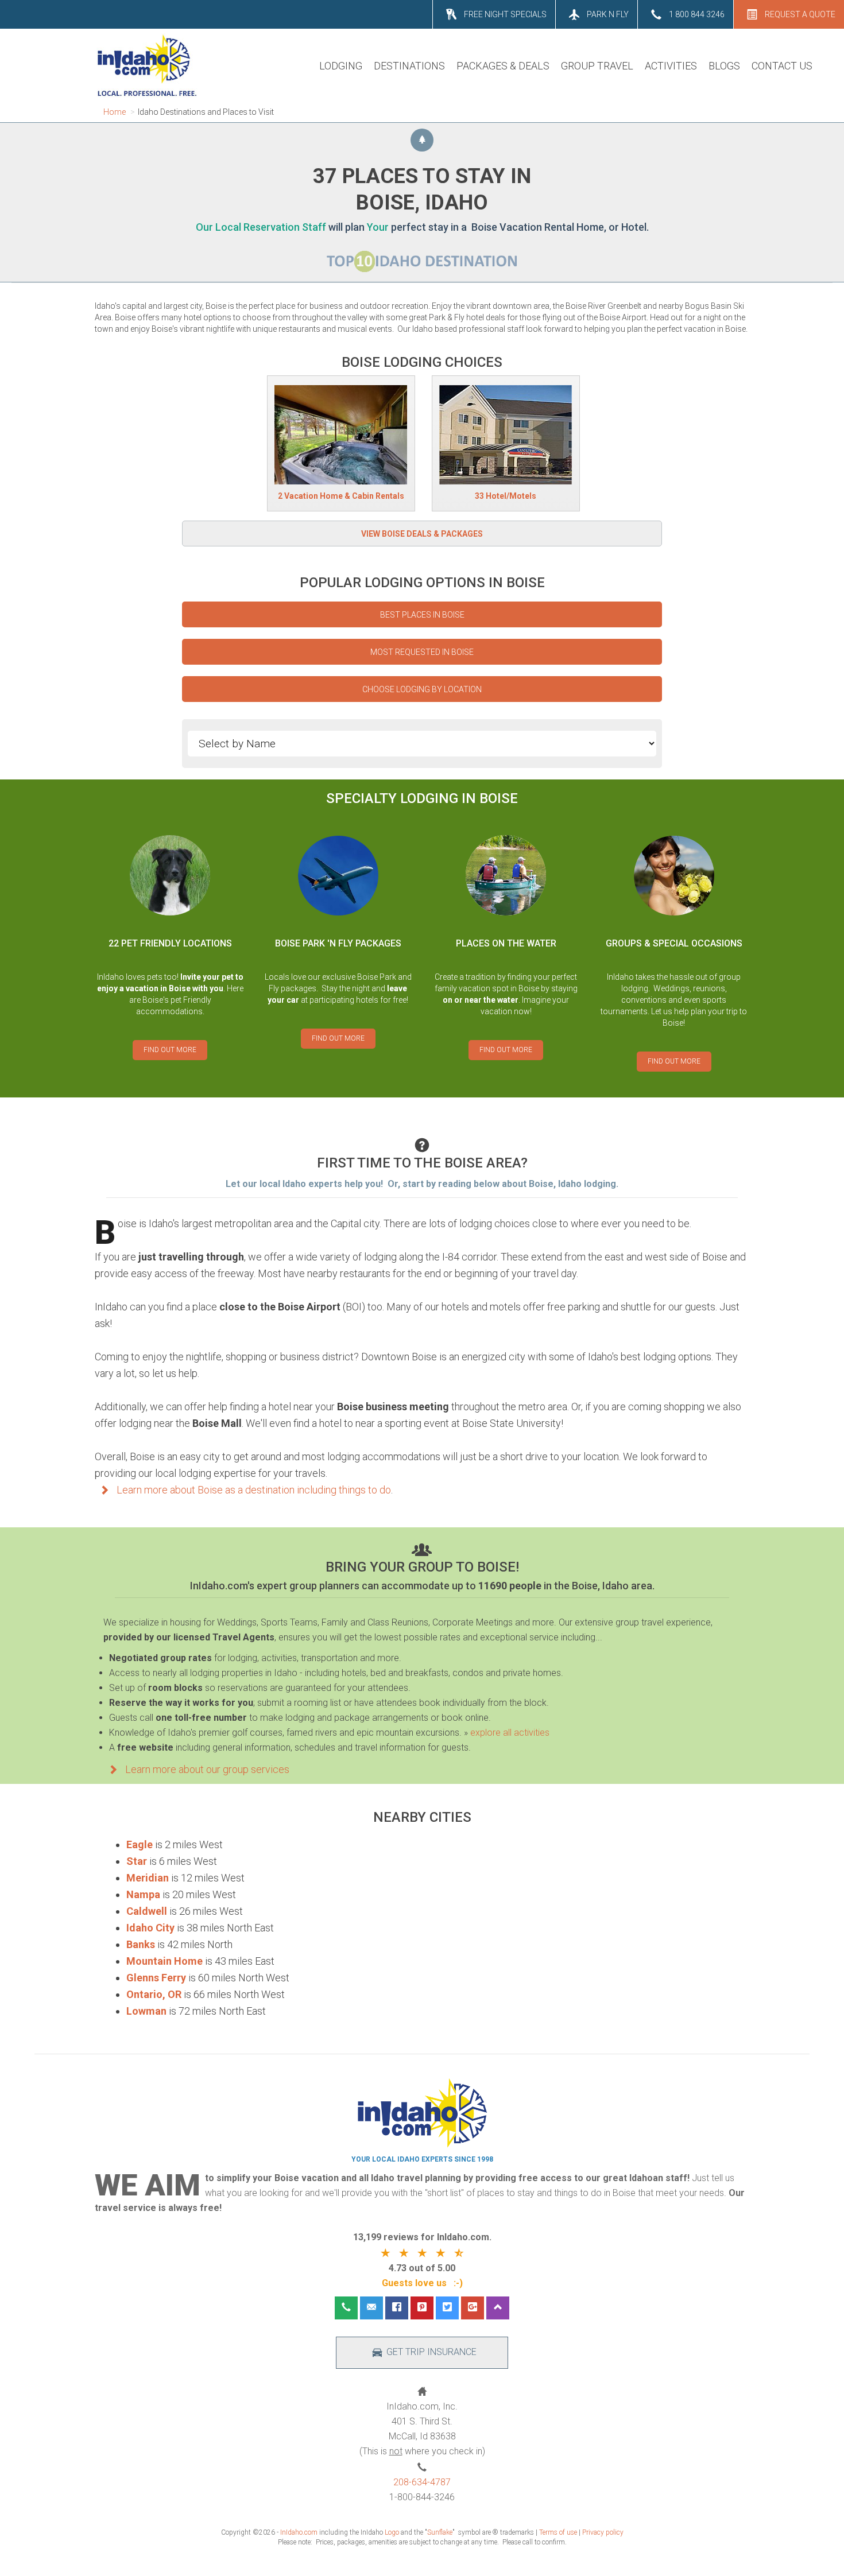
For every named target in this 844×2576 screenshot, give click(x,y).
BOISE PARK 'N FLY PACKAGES (338, 943)
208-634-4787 (422, 2482)
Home (115, 112)
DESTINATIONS (409, 66)
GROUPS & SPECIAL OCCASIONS (674, 943)
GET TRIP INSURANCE (431, 2352)
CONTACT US (782, 66)
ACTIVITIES (671, 66)
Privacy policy (603, 2532)
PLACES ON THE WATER (506, 943)
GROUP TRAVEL (597, 66)
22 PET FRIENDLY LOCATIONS (170, 943)
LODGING (341, 66)
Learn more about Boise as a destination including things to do (253, 1490)
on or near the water (481, 1000)
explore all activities (510, 1733)
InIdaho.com (299, 2532)
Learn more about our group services (206, 1769)
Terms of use (558, 2532)
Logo (392, 2532)
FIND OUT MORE (170, 1050)
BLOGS (724, 66)
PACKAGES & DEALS (503, 66)
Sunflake (440, 2532)
